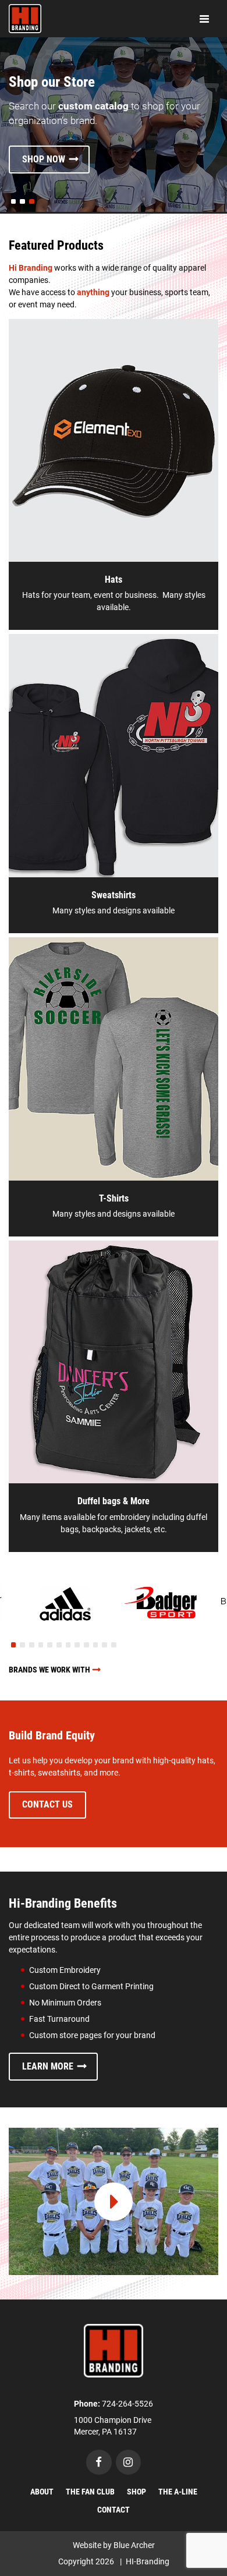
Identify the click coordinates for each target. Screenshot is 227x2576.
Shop (136, 2492)
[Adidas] (65, 1604)
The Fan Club (90, 2492)
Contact (114, 2510)
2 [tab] (23, 1645)
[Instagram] (129, 2462)
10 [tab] (96, 1645)
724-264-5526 (127, 2404)
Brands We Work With (49, 1670)
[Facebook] (99, 2462)
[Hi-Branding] (114, 2350)
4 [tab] (41, 1645)
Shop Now (44, 159)
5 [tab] (50, 1645)
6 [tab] (59, 1645)
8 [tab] (77, 1645)
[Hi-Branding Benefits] (114, 2201)
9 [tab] (86, 1645)
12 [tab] (114, 1645)
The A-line (178, 2492)
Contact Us (47, 1804)
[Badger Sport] (162, 1604)
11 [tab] (104, 1645)
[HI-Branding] (25, 19)
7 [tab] (68, 1645)
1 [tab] (13, 1645)
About (42, 2492)
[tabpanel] (65, 1604)
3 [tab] (31, 1645)
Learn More (48, 2066)
